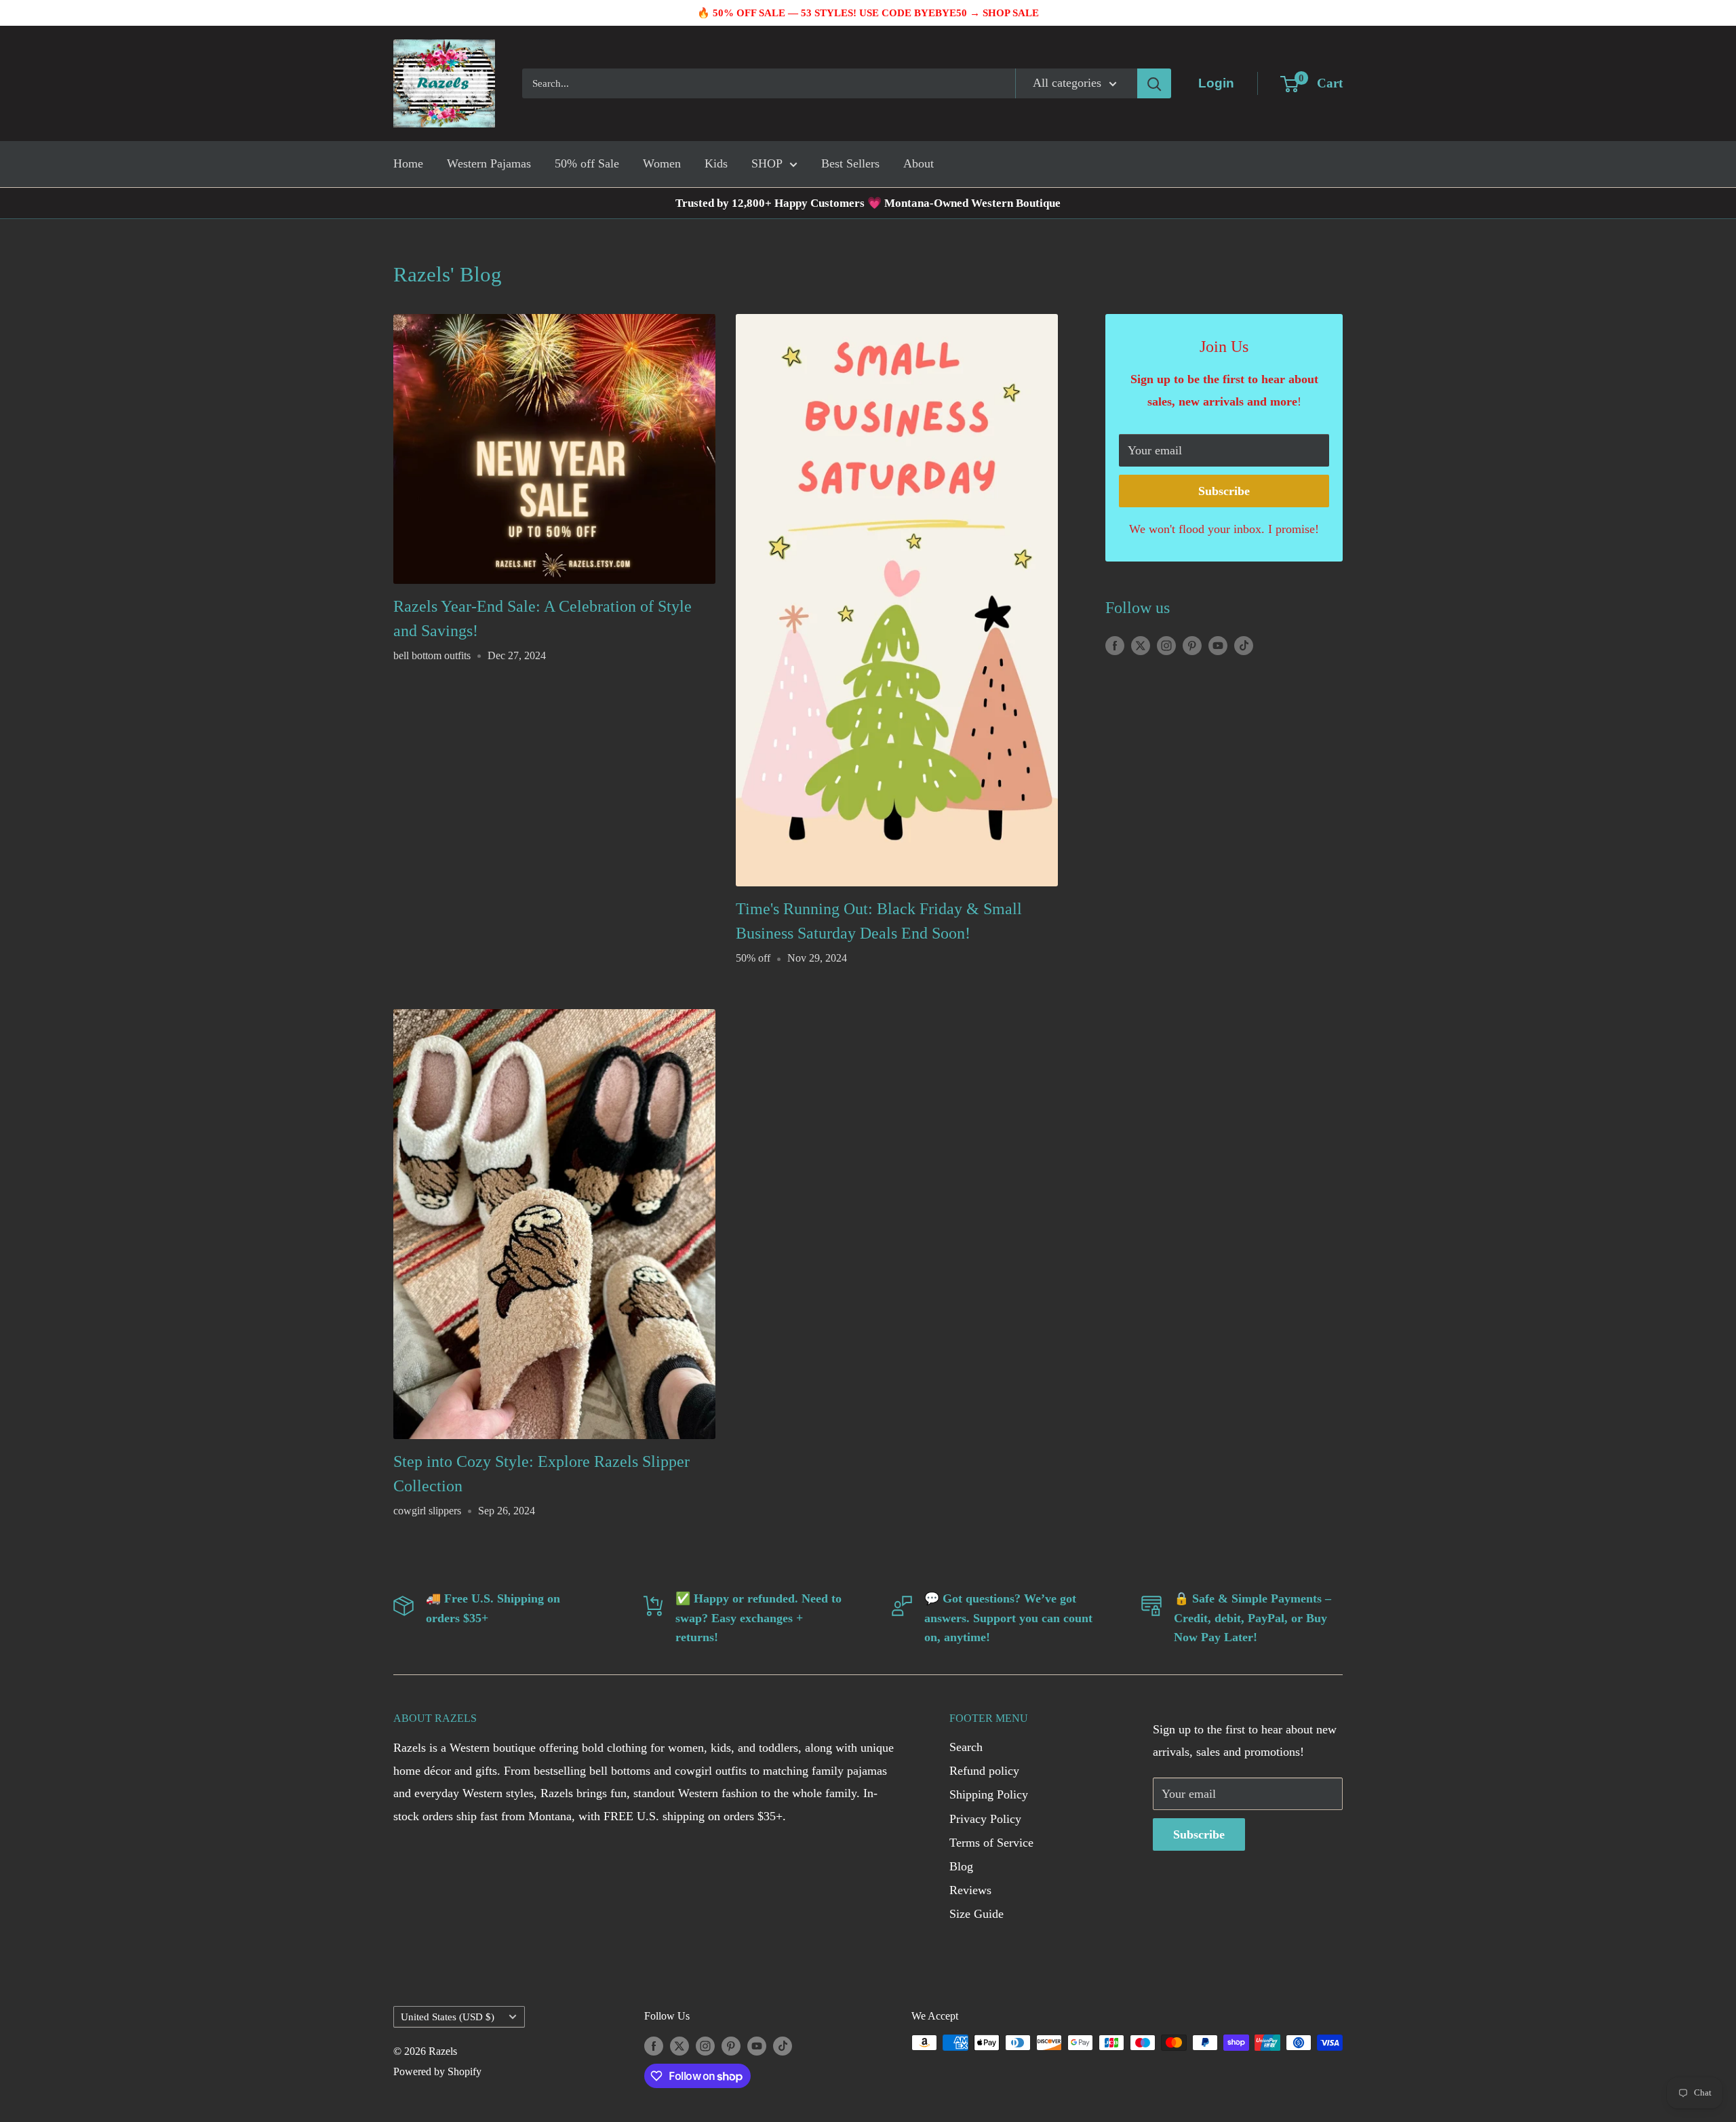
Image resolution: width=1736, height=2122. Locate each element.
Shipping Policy (989, 1794)
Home (408, 163)
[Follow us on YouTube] (1218, 645)
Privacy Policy (985, 1819)
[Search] (1154, 83)
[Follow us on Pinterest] (1192, 645)
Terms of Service (991, 1843)
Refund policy (984, 1771)
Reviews (970, 1890)
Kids (716, 163)
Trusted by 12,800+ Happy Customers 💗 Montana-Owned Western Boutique (868, 203)
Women (662, 163)
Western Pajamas (489, 163)
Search (966, 1747)
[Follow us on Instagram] (1166, 645)
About (919, 163)
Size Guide (976, 1914)
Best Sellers (850, 163)
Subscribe (1224, 491)
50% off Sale (587, 163)
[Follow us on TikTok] (1244, 645)
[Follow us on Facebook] (1115, 645)
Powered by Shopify (437, 2071)
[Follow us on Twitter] (1141, 645)
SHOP (767, 163)
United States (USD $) (448, 2017)
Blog (961, 1866)
